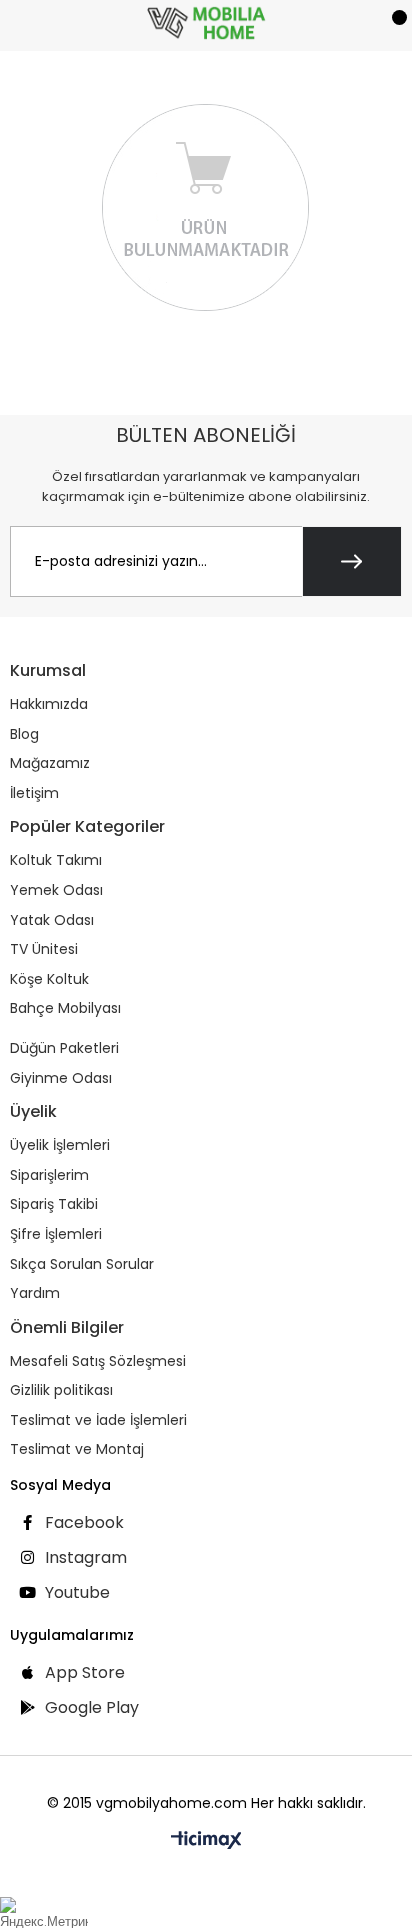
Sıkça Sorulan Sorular (82, 1264)
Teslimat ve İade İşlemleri (98, 1420)
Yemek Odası (56, 890)
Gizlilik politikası (61, 1390)
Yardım (35, 1293)
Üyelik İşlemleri (60, 1145)
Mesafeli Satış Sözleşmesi (98, 1361)
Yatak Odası (52, 920)
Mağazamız (50, 763)
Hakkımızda (49, 704)
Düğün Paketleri (64, 1048)
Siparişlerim (49, 1175)
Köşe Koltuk (49, 979)
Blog (24, 734)
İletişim (34, 793)
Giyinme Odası (61, 1078)
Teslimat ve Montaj (77, 1449)
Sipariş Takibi (54, 1204)
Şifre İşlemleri (56, 1234)
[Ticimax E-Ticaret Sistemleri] (206, 1841)
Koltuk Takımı (56, 860)
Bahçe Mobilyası (65, 1008)
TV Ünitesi (44, 949)
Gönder (352, 561)
